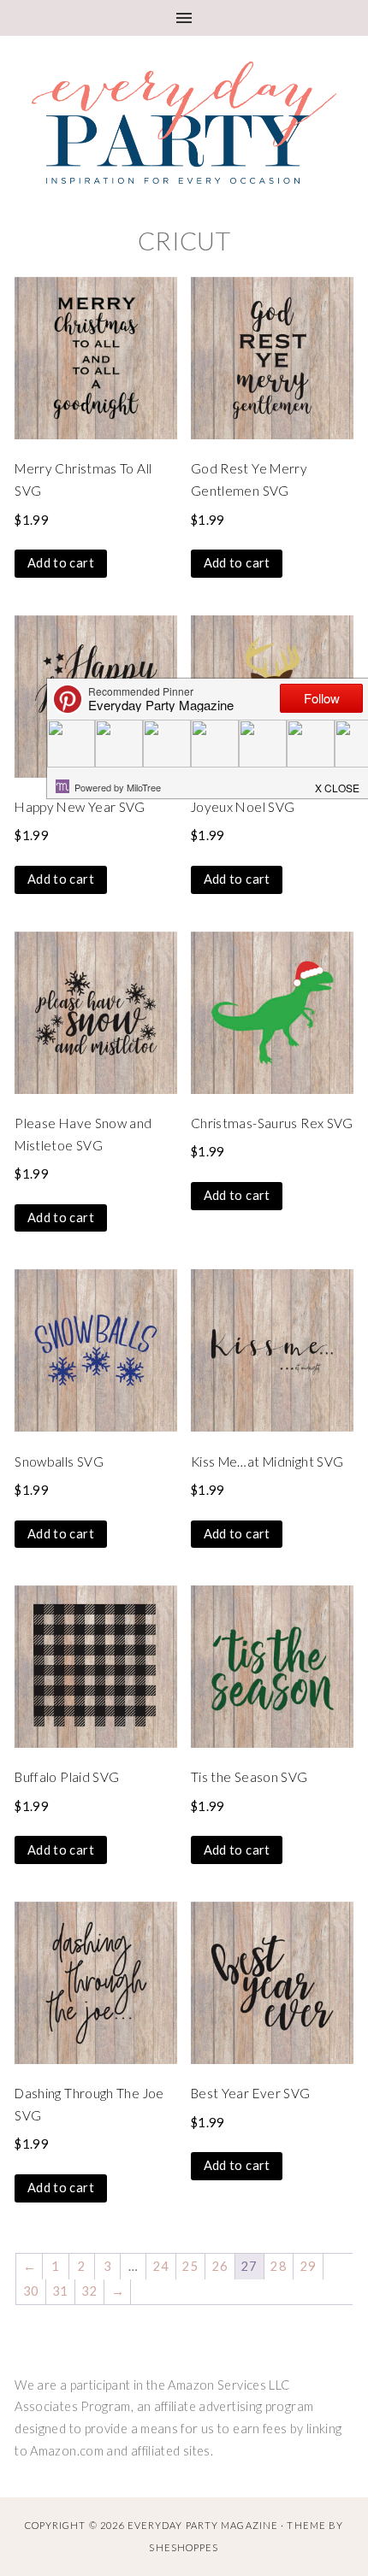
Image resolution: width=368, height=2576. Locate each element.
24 (161, 2266)
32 (89, 2291)
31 (60, 2291)
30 (31, 2291)
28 (279, 2266)
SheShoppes (184, 2547)
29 (309, 2266)
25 (190, 2266)
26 (220, 2266)
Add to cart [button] (61, 563)
